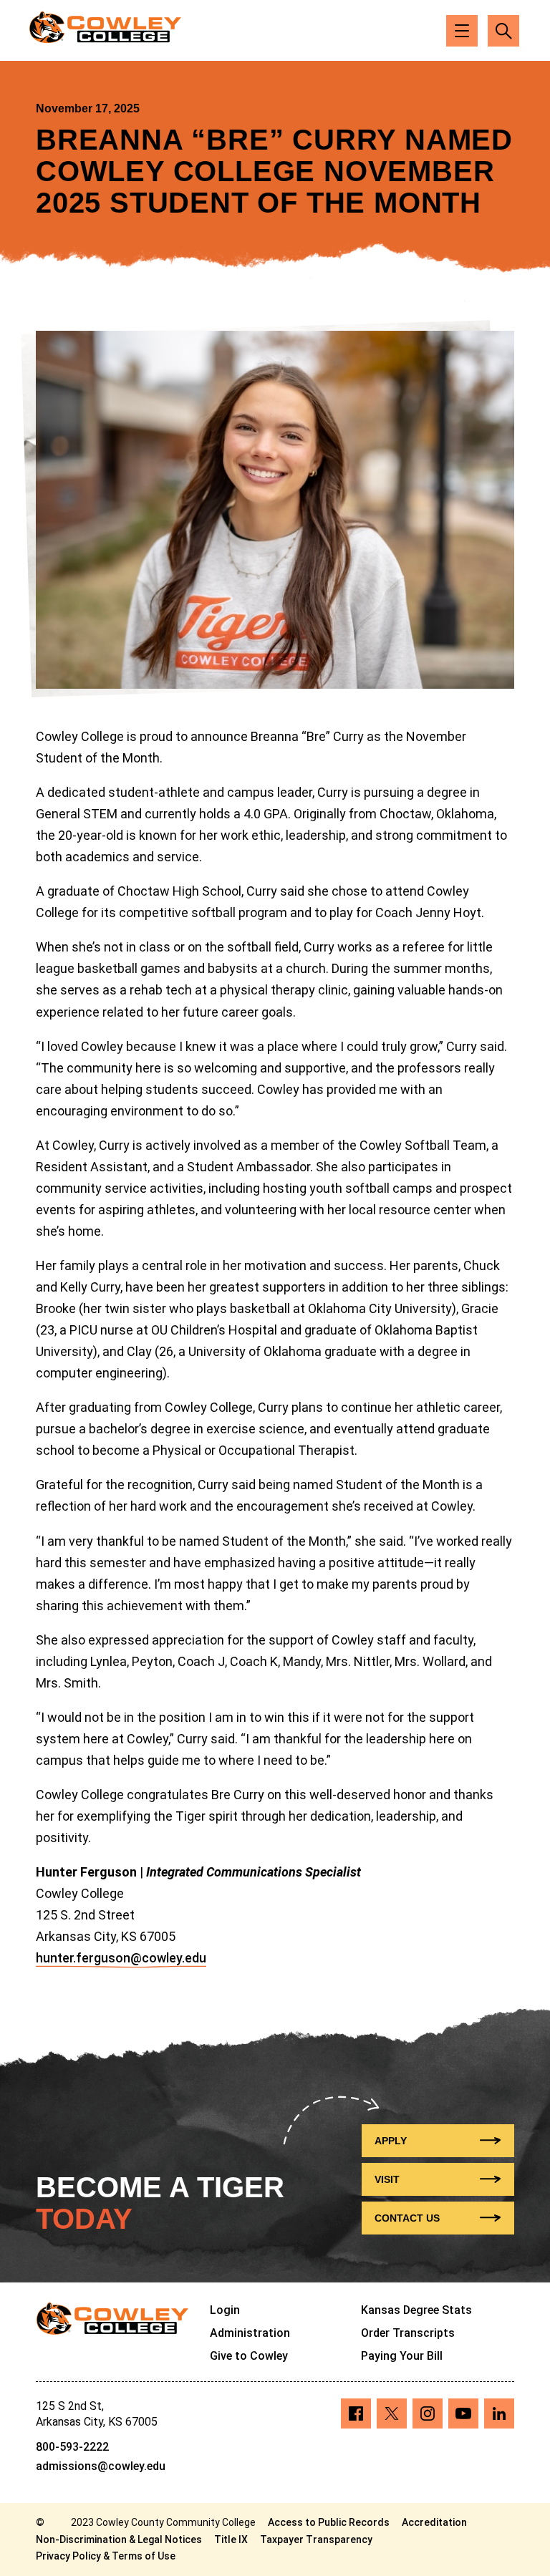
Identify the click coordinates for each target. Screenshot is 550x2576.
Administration (250, 2333)
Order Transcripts (408, 2333)
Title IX (231, 2539)
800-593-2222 (72, 2447)
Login (225, 2310)
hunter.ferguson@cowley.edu (121, 1958)
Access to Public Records (329, 2522)
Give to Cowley (249, 2356)
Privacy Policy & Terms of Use (106, 2556)
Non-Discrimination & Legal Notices (119, 2539)
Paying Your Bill (402, 2356)
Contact (407, 2218)
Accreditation (434, 2522)
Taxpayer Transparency (316, 2539)
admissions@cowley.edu (101, 2466)
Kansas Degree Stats (416, 2310)
